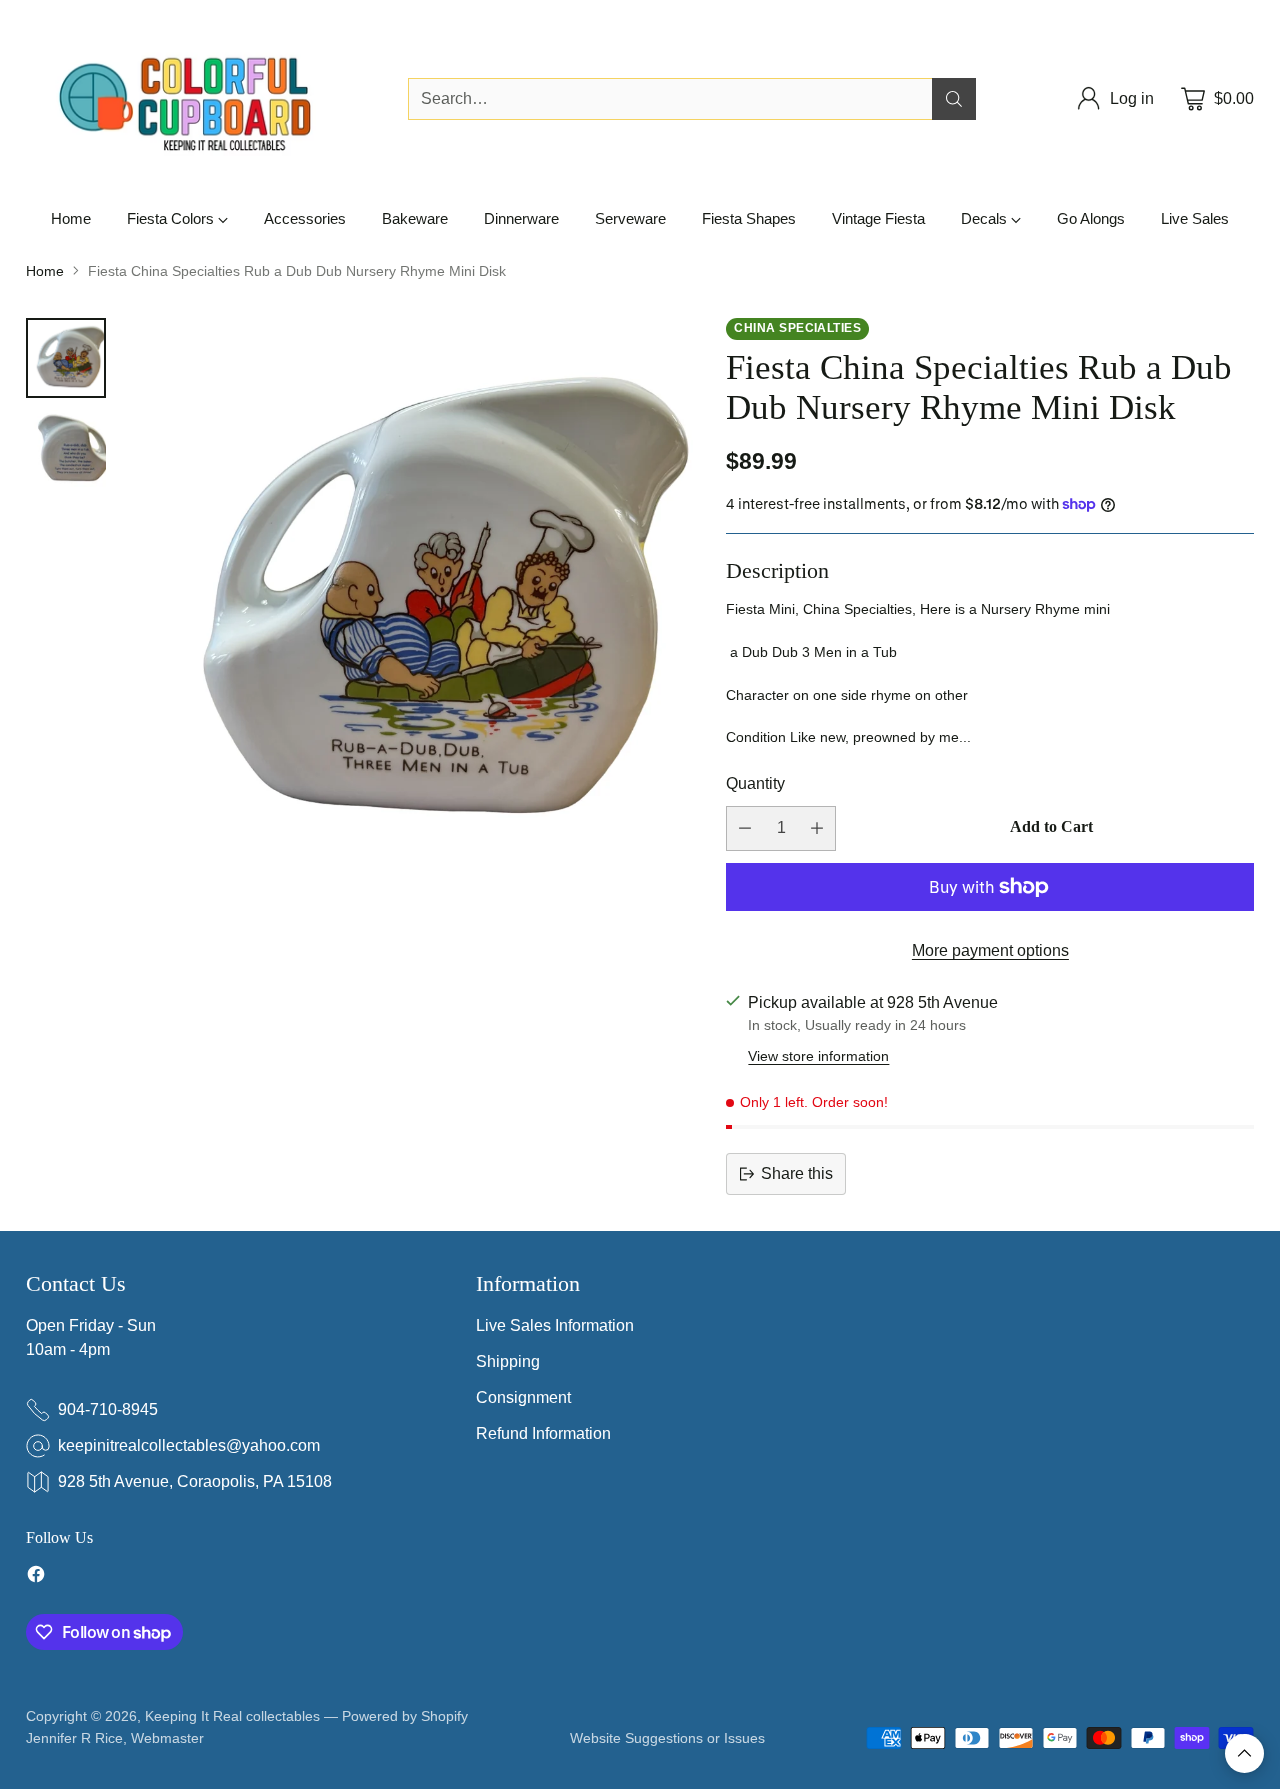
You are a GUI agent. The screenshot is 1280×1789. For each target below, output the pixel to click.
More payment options (990, 950)
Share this (797, 1173)
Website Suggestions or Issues (667, 1738)
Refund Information (543, 1433)
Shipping (508, 1361)
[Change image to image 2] (66, 450)
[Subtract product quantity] (745, 828)
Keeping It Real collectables (232, 1716)
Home (45, 271)
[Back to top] (1244, 1753)
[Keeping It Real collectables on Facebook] (36, 1577)
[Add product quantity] (817, 828)
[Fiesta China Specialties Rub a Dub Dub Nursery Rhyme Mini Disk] (412, 604)
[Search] (954, 99)
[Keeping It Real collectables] (201, 99)
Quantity (755, 783)
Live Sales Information (555, 1325)
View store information (818, 1056)
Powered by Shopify (405, 1716)
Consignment (523, 1397)
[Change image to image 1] (66, 358)
